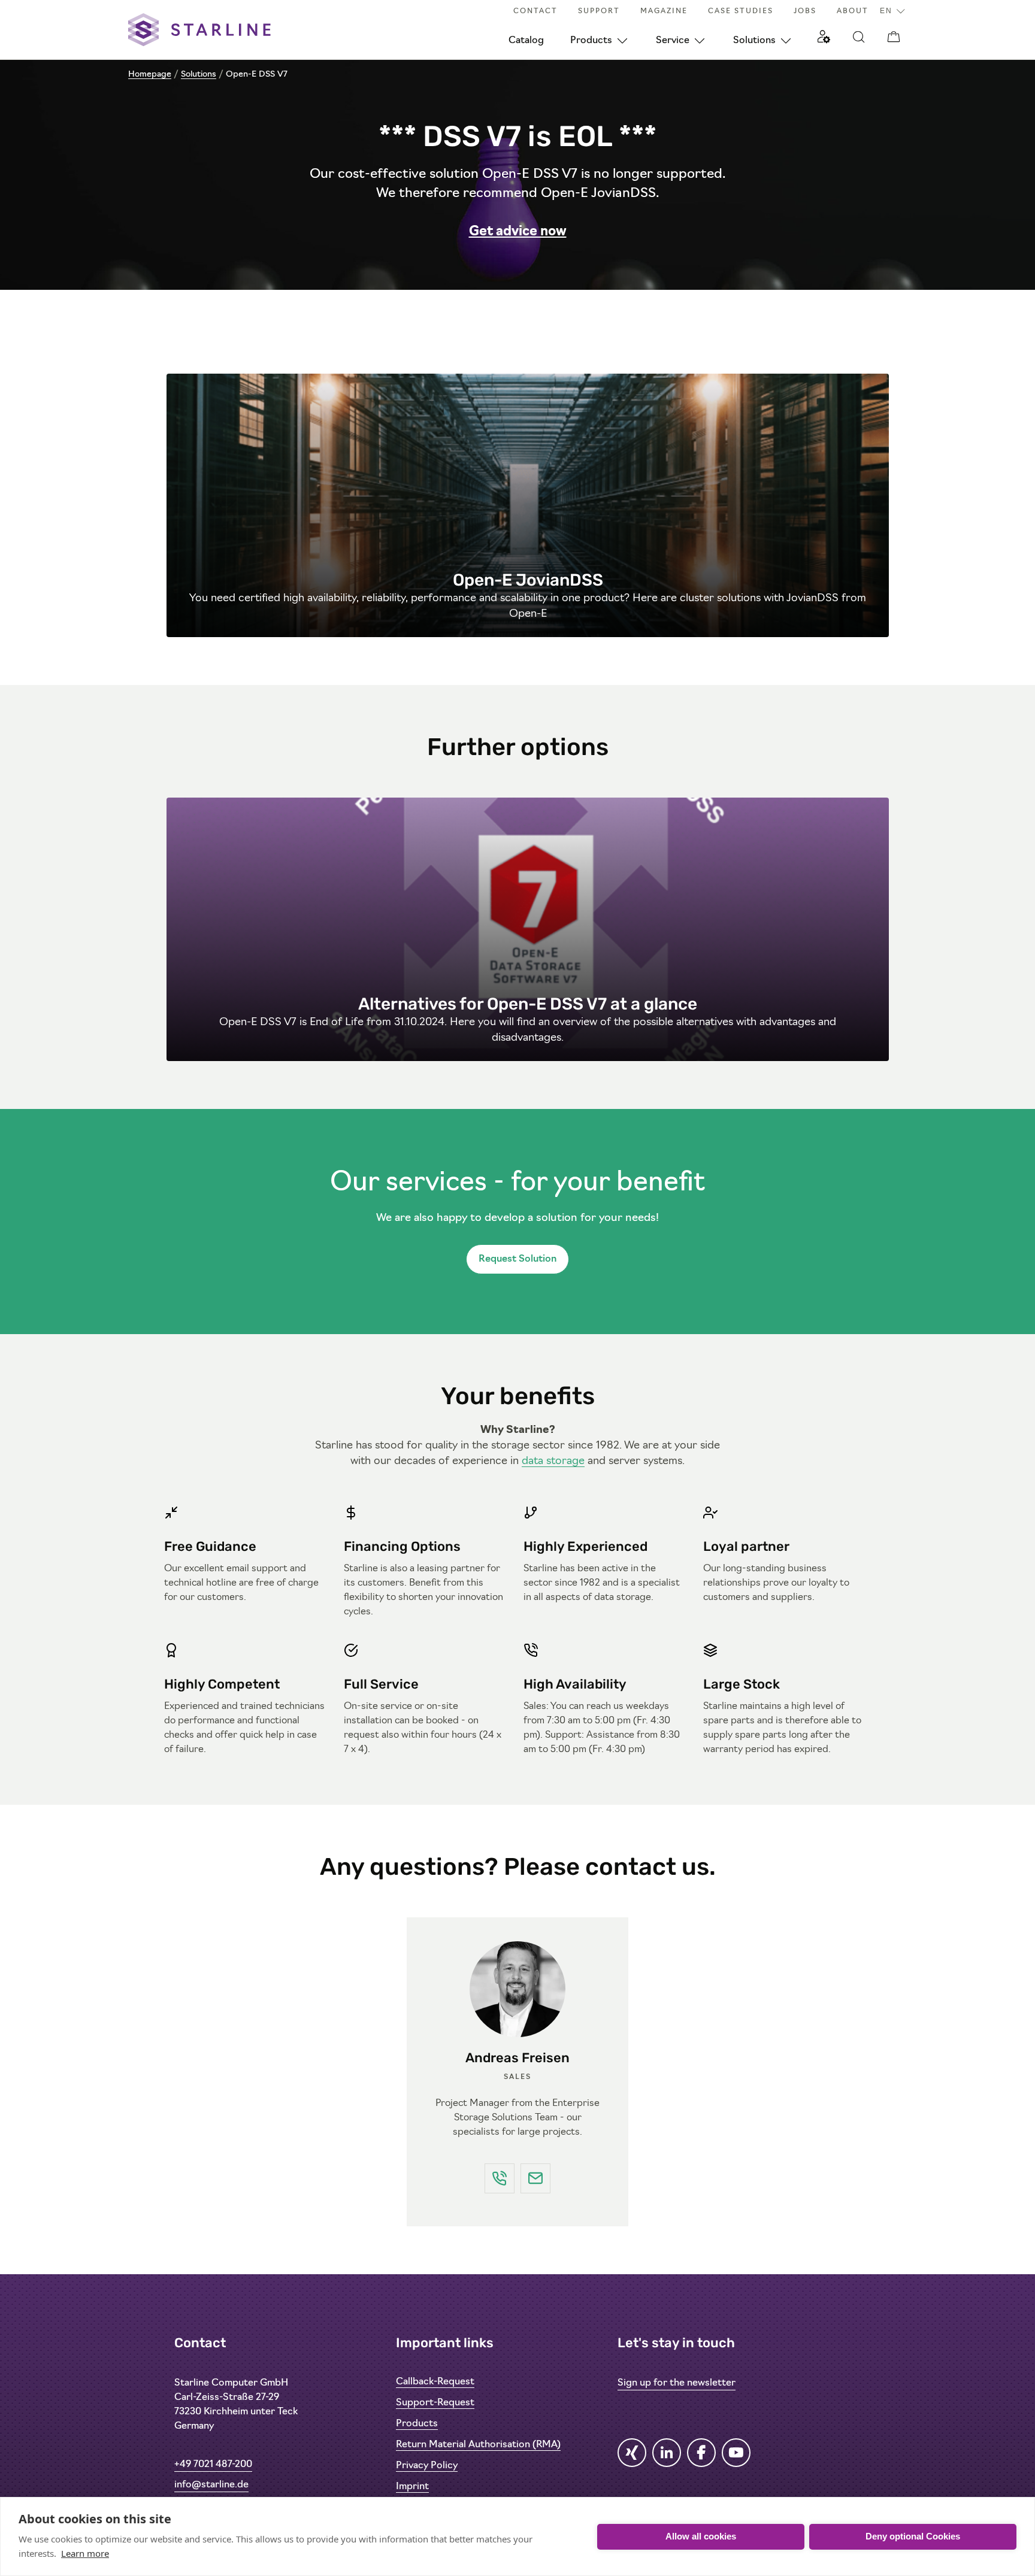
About (853, 11)
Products (591, 41)
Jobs (805, 11)
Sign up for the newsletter (677, 2383)
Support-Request (435, 2403)
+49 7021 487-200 (213, 2465)
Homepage (150, 75)
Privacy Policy (427, 2466)
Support (599, 11)
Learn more (85, 2553)
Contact (535, 11)
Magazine (664, 11)
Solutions (754, 41)
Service (673, 41)
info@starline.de (211, 2485)
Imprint (412, 2487)
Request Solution (517, 1259)
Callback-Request (435, 2382)
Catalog (526, 41)
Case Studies (741, 11)
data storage (553, 1462)
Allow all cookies (701, 2536)
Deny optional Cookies (913, 2536)
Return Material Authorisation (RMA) (478, 2445)
